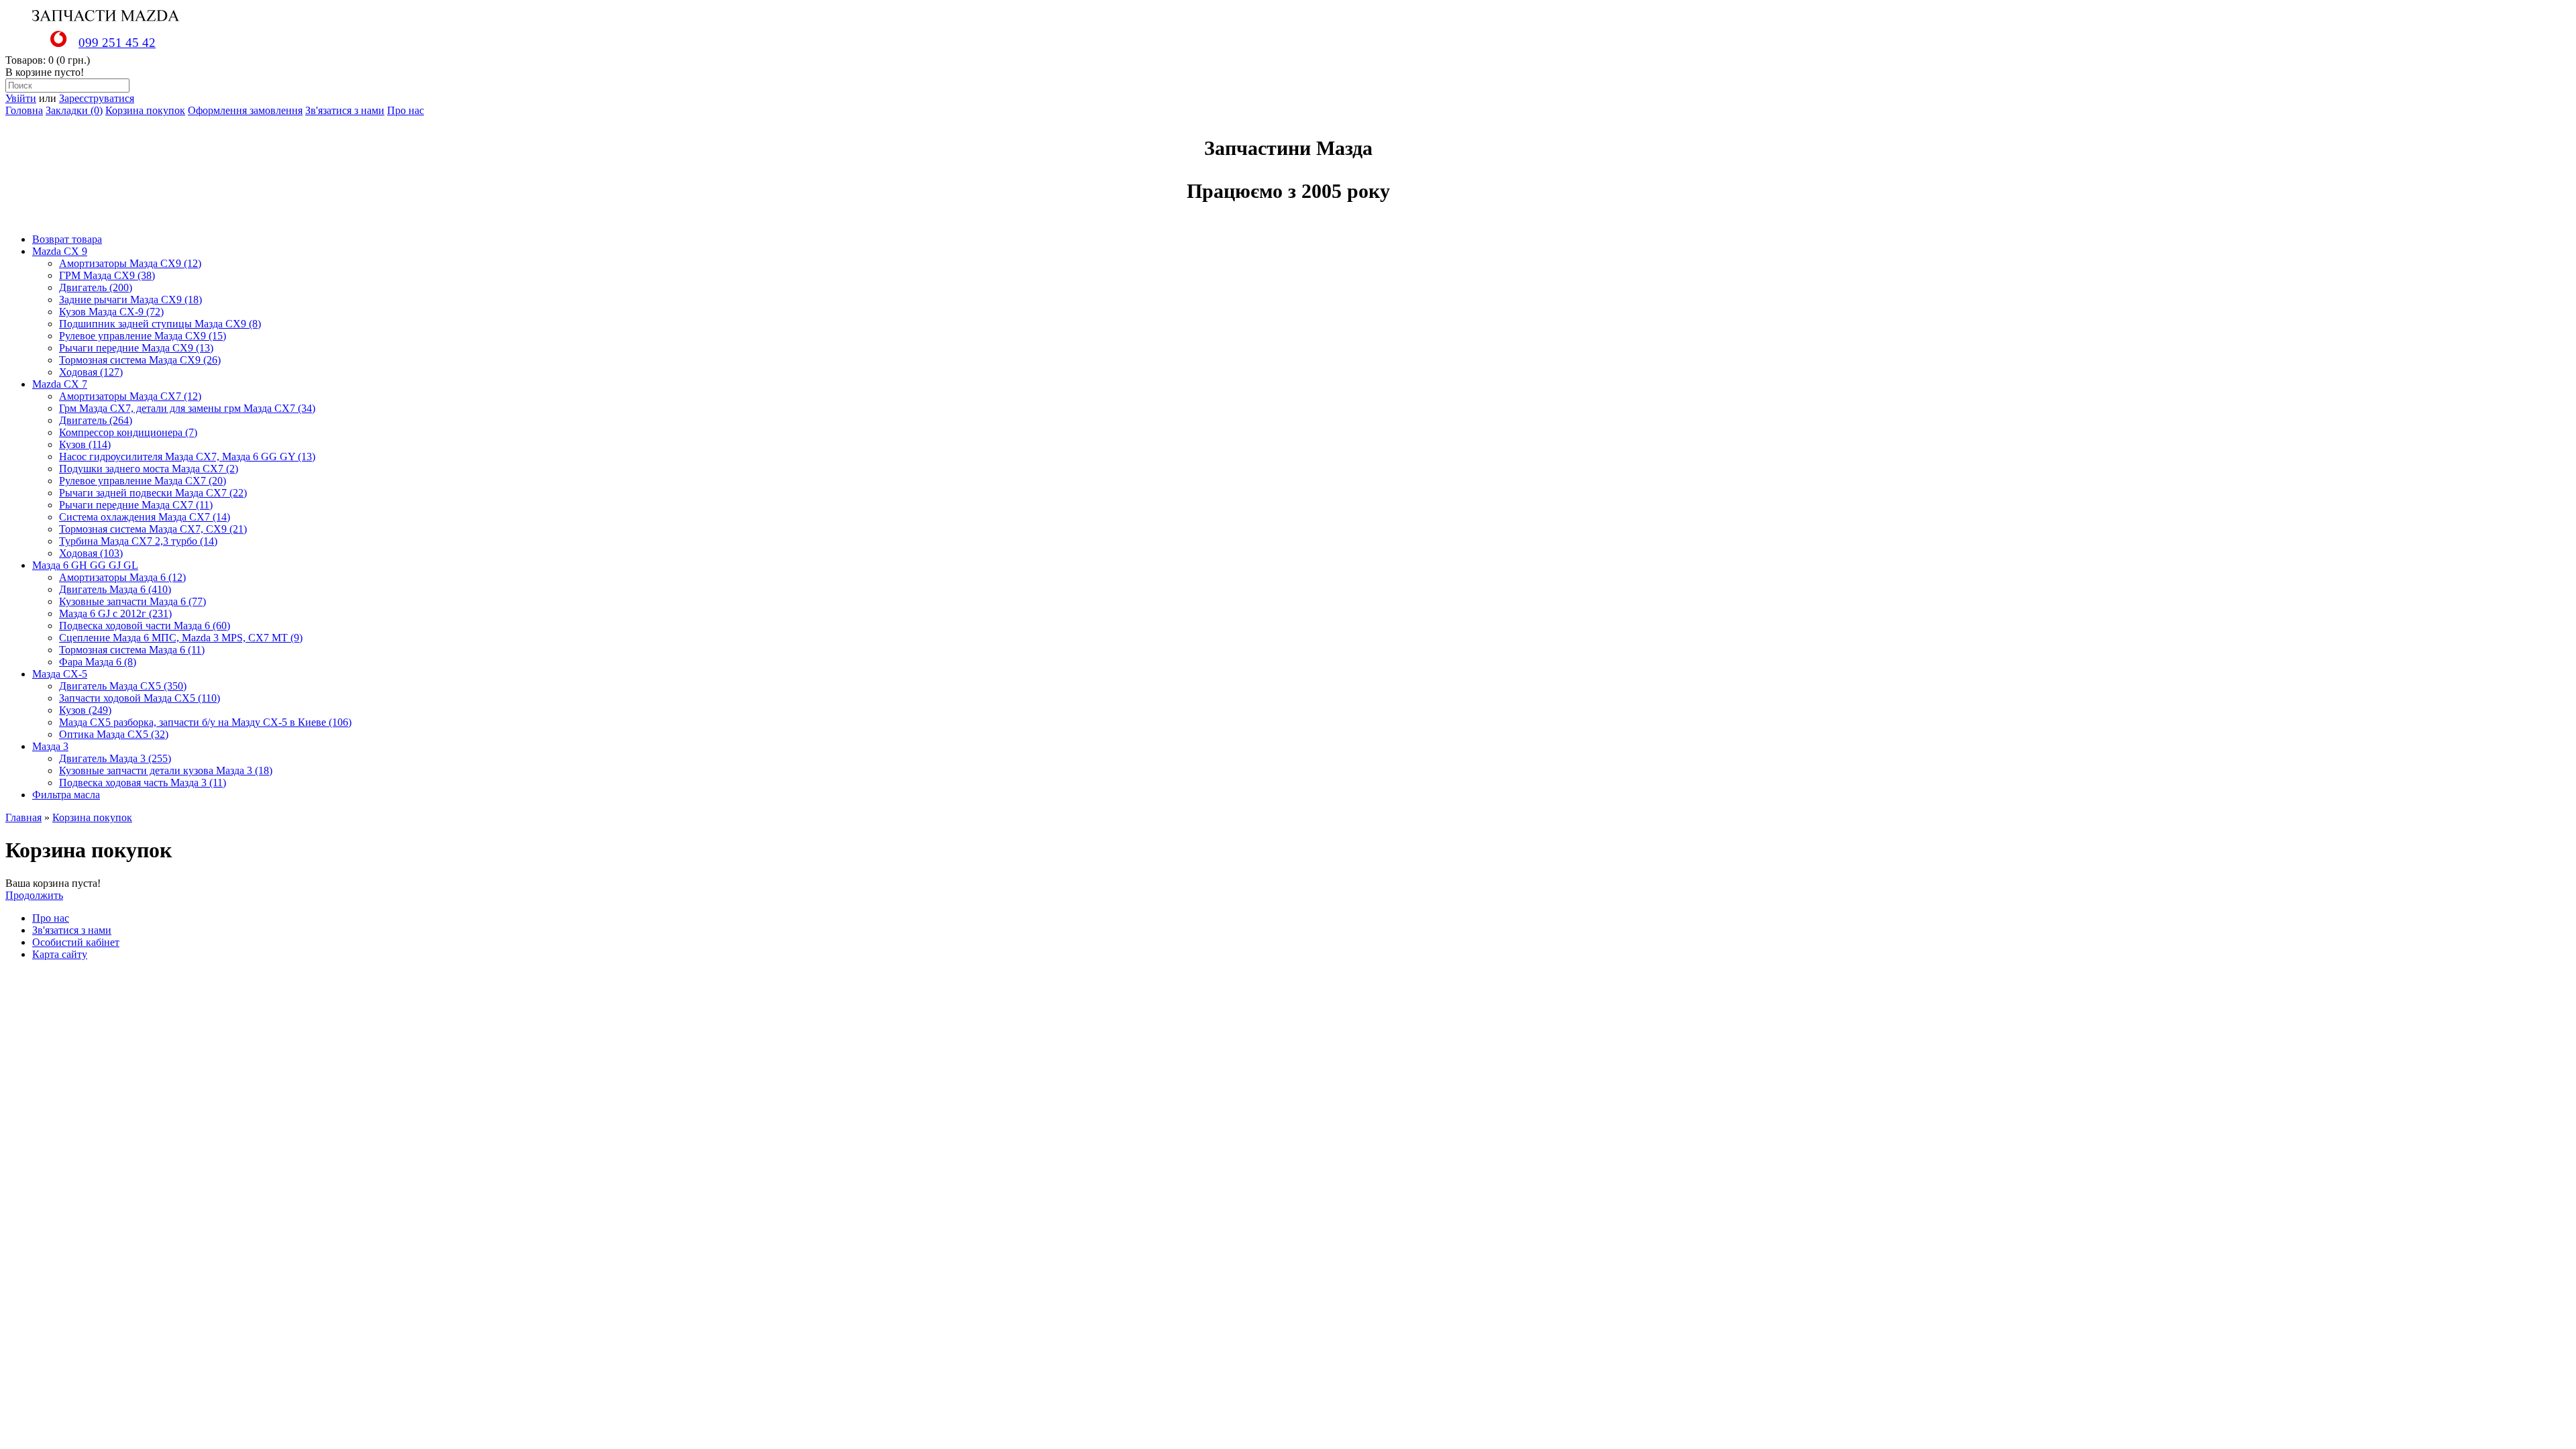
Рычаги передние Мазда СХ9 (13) (136, 348)
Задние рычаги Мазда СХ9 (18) (130, 300)
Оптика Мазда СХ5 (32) (114, 734)
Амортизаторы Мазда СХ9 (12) (130, 263)
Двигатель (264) (96, 420)
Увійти (21, 98)
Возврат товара (67, 239)
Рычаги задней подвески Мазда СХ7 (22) (153, 493)
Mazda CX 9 (60, 251)
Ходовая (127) (91, 372)
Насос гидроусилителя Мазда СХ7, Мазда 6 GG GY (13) (187, 457)
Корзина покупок (145, 110)
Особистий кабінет (76, 942)
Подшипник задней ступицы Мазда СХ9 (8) (160, 324)
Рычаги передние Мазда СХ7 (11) (136, 505)
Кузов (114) (85, 444)
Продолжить (34, 895)
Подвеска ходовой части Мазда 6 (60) (145, 626)
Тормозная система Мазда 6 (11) (132, 650)
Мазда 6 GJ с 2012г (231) (115, 613)
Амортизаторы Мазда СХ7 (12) (130, 396)
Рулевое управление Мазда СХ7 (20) (143, 481)
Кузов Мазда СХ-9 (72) (111, 312)
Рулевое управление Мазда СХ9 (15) (143, 336)
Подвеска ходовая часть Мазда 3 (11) (143, 783)
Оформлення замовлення (245, 110)
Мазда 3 (50, 746)
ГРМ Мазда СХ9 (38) (107, 275)
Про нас (406, 110)
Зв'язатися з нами (345, 110)
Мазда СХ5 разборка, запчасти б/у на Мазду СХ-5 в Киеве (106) (205, 722)
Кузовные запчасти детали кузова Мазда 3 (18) (166, 770)
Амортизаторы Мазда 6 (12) (122, 577)
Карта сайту (60, 954)
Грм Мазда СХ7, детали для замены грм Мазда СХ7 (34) (187, 408)
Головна (24, 110)
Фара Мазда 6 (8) (98, 662)
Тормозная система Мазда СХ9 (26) (140, 360)
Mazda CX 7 (60, 384)
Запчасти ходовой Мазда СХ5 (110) (140, 698)
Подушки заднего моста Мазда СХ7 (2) (149, 469)
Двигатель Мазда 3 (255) (115, 758)
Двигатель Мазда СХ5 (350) (123, 686)
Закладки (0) (74, 110)
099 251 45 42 (117, 43)
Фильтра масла (66, 795)
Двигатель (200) (96, 287)
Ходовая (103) (91, 553)
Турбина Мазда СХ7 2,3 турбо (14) (138, 541)
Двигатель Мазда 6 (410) (115, 589)
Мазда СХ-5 (60, 674)
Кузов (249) (85, 710)
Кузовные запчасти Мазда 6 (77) (132, 601)
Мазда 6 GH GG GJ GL (85, 565)
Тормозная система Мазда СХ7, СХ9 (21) (153, 529)
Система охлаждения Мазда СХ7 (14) (145, 517)
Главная (23, 817)
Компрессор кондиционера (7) (128, 432)
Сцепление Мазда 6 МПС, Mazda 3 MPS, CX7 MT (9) (181, 638)
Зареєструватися (97, 98)
